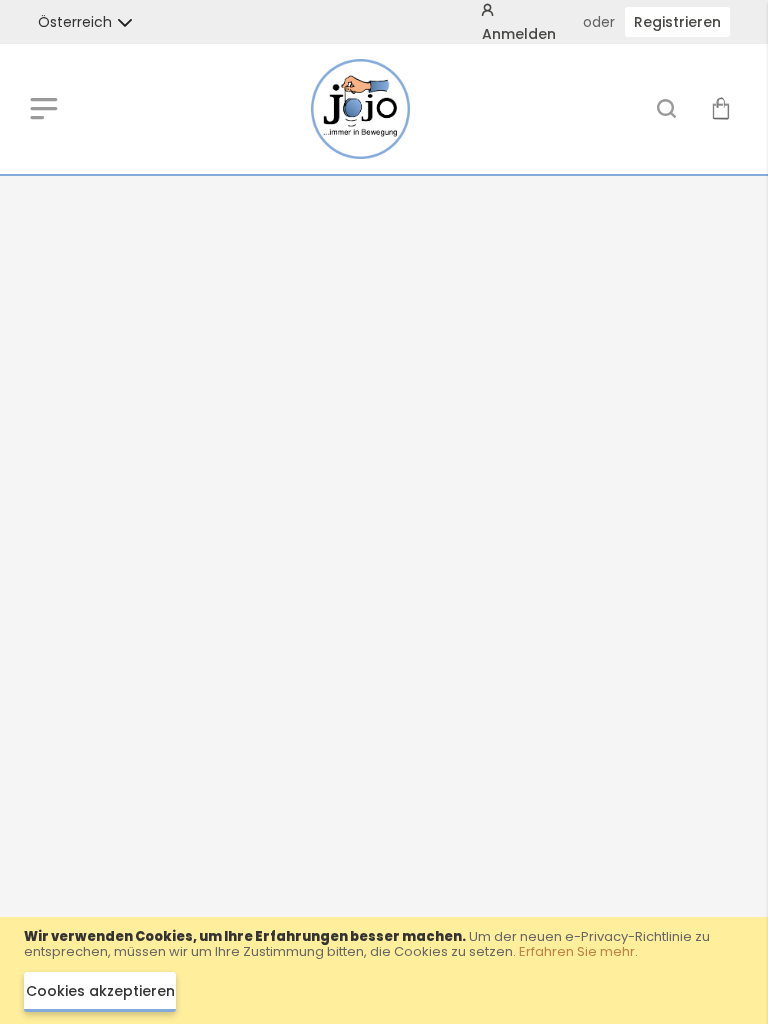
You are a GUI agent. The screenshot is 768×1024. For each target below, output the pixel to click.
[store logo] (361, 109)
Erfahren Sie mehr (577, 951)
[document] (384, 970)
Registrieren (677, 22)
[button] (75, 22)
